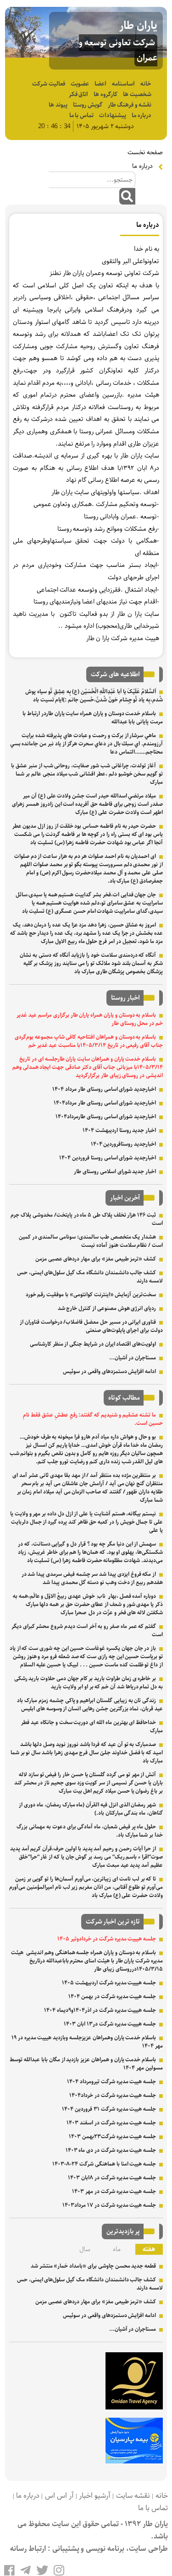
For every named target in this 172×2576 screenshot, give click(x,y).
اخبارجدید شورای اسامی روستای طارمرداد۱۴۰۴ (106, 1117)
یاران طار (138, 26)
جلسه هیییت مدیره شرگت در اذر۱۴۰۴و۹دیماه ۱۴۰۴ (100, 2010)
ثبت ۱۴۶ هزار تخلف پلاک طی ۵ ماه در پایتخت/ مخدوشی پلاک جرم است (86, 1219)
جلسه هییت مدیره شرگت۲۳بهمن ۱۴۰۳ (112, 2137)
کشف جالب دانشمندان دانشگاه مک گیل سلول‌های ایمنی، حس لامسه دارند (90, 1277)
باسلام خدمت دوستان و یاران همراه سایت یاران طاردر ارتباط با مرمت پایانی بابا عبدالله (93, 718)
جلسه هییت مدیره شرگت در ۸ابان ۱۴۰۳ (112, 2178)
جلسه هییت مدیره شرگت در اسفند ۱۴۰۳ (111, 2123)
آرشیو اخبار (95, 2496)
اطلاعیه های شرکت (115, 674)
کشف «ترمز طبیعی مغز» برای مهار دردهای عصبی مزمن (96, 1259)
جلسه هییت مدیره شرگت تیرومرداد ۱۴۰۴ (111, 2082)
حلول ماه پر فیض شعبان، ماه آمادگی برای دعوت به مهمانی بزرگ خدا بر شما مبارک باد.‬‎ (90, 1831)
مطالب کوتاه (124, 1398)
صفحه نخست (145, 152)
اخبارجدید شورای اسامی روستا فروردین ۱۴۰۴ (108, 1158)
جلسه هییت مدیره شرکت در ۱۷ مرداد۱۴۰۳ (109, 2205)
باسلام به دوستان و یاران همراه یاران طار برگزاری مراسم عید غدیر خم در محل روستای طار (90, 1019)
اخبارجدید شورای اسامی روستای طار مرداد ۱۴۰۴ (104, 1089)
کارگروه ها (105, 94)
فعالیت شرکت (49, 84)
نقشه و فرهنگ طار (130, 105)
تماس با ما (82, 116)
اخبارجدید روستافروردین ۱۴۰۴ (124, 1144)
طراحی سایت (148, 2549)
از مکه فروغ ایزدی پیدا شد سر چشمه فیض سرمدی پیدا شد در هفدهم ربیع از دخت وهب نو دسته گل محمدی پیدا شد (92, 1578)
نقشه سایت (133, 2496)
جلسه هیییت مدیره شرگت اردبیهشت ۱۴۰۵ (109, 1983)
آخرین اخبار (125, 1198)
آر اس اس (59, 2496)
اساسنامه (123, 84)
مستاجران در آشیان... (133, 1358)
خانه (146, 84)
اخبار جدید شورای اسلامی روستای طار (115, 1172)
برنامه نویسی (105, 2549)
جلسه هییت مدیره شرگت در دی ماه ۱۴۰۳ (111, 2150)
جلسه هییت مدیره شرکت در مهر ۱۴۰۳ (114, 2191)
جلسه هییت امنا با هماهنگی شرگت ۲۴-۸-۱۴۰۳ (104, 2164)
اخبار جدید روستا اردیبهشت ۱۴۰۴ (119, 1130)
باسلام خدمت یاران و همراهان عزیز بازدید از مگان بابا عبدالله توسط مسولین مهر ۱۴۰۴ (86, 2064)
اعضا (100, 84)
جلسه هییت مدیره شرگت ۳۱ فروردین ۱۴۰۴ (109, 2109)
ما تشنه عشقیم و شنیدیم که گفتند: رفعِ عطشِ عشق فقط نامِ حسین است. (93, 1419)
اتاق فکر (79, 94)
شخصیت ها (137, 94)
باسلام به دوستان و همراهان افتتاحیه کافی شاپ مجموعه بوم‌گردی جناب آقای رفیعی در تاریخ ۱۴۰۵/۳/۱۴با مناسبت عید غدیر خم (89, 1041)
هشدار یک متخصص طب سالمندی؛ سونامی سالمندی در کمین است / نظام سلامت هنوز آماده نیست (91, 1241)
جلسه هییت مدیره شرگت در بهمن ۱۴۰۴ (112, 1997)
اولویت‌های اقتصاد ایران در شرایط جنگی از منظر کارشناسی (93, 1344)
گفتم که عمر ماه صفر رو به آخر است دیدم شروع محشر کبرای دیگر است (87, 1630)
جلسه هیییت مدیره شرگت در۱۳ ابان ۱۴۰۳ (110, 2024)
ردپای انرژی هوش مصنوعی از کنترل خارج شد (107, 1308)
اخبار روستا (125, 998)
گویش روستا (88, 105)
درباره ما (141, 116)
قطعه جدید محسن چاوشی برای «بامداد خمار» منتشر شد (93, 2266)
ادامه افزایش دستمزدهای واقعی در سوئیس (109, 1372)
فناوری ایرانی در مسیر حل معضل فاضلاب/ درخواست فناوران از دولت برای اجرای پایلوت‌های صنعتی (91, 1326)
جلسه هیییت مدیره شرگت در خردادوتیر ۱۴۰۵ (107, 1939)
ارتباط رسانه (28, 2549)
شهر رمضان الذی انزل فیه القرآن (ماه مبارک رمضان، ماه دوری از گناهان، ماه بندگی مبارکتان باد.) (91, 1809)
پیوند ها (58, 105)
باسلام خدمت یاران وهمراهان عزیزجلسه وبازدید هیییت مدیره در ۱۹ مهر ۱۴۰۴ (87, 2042)
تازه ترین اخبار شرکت (113, 1922)
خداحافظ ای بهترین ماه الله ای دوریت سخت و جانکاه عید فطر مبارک (92, 1727)
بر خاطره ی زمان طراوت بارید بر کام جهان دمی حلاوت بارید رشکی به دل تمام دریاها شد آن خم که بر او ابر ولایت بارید (89, 1683)
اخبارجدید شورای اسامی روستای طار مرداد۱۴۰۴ (105, 1103)
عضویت (80, 84)
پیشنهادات (113, 116)
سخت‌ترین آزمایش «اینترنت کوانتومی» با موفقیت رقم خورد (91, 1295)
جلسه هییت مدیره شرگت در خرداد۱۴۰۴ (113, 2095)
